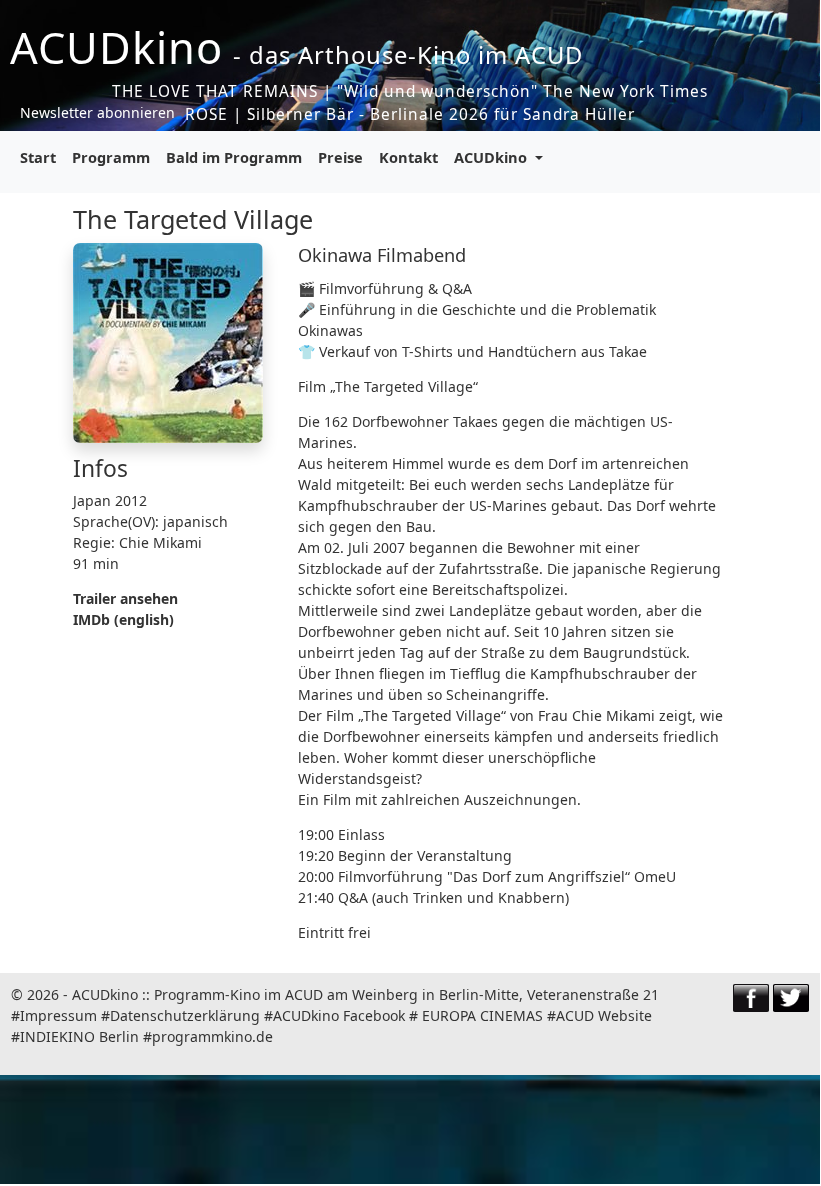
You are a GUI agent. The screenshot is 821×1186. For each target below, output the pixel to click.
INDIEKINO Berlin (79, 1036)
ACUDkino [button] (492, 157)
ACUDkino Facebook (339, 1015)
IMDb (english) (123, 619)
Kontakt (408, 157)
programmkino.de (212, 1036)
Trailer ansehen (125, 598)
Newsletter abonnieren (97, 112)
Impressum (58, 1015)
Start (38, 157)
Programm (111, 157)
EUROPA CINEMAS (482, 1015)
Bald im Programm (234, 157)
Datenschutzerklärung (185, 1015)
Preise (340, 157)
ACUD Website (604, 1015)
